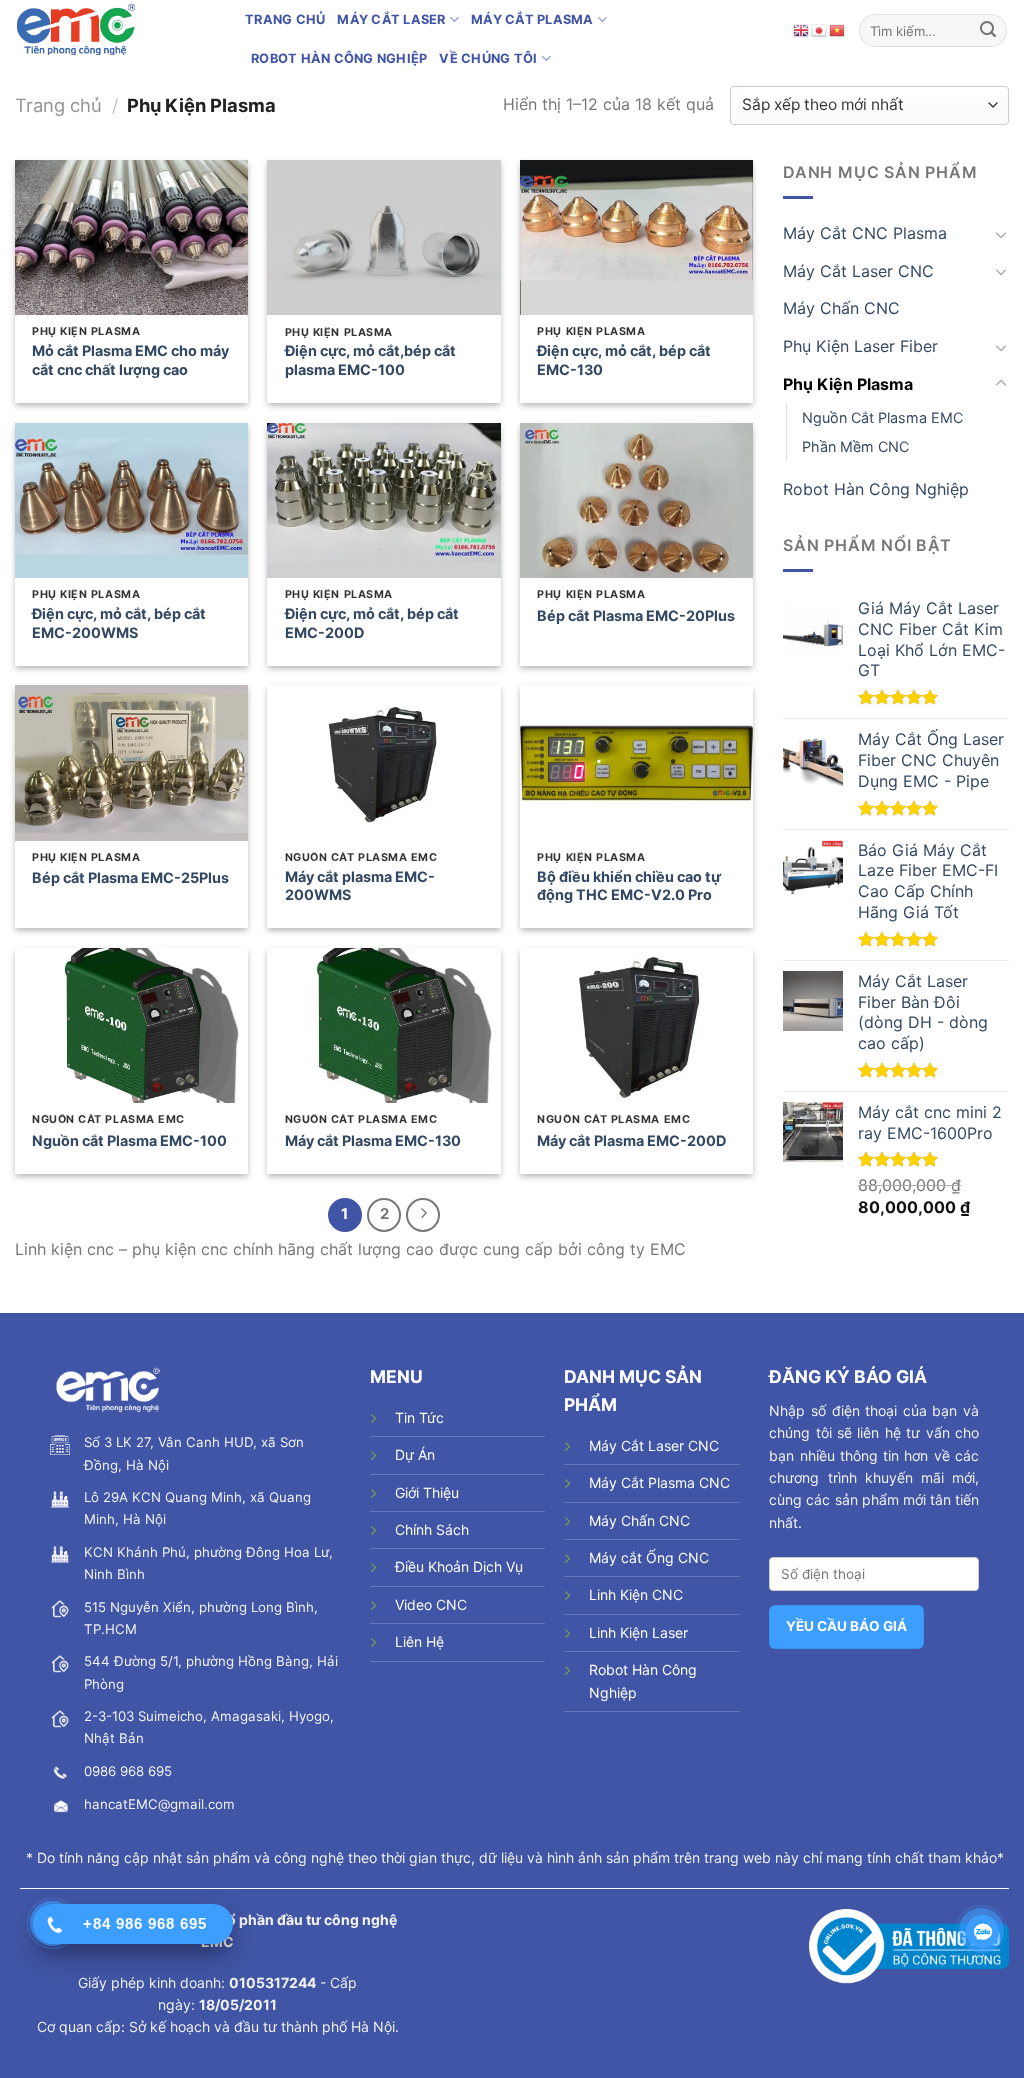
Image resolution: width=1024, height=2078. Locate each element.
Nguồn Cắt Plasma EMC (882, 417)
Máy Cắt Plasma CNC (659, 1482)
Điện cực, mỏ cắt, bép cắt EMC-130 (624, 360)
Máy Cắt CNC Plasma (865, 233)
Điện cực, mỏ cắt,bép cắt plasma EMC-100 (370, 360)
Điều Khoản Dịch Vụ (459, 1566)
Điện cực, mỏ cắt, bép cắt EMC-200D (372, 623)
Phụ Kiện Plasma (848, 383)
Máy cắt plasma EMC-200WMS (360, 886)
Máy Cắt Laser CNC (858, 271)
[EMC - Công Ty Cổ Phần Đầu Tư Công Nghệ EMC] (115, 30)
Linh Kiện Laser (638, 1632)
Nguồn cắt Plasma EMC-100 (129, 1140)
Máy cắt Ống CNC (649, 1557)
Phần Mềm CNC (855, 446)
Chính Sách (432, 1529)
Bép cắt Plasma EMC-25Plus (130, 877)
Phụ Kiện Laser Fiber (860, 346)
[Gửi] (988, 30)
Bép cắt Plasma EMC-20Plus (636, 615)
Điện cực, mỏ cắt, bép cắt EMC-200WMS (119, 623)
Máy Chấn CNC (841, 308)
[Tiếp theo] (423, 1215)
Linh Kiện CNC (636, 1594)
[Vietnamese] (838, 30)
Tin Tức (419, 1417)
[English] (802, 30)
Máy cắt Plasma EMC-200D (631, 1140)
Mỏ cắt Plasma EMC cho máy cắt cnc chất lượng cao (130, 360)
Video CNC (431, 1604)
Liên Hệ (419, 1641)
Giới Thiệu (427, 1492)
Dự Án (415, 1454)
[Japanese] (820, 30)
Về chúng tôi (488, 58)
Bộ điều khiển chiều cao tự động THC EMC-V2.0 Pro (629, 886)
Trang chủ (58, 105)
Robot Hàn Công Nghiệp (339, 58)
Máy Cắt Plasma (532, 19)
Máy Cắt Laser (391, 19)
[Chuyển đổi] (1001, 234)
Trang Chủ (285, 19)
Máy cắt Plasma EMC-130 (373, 1140)
